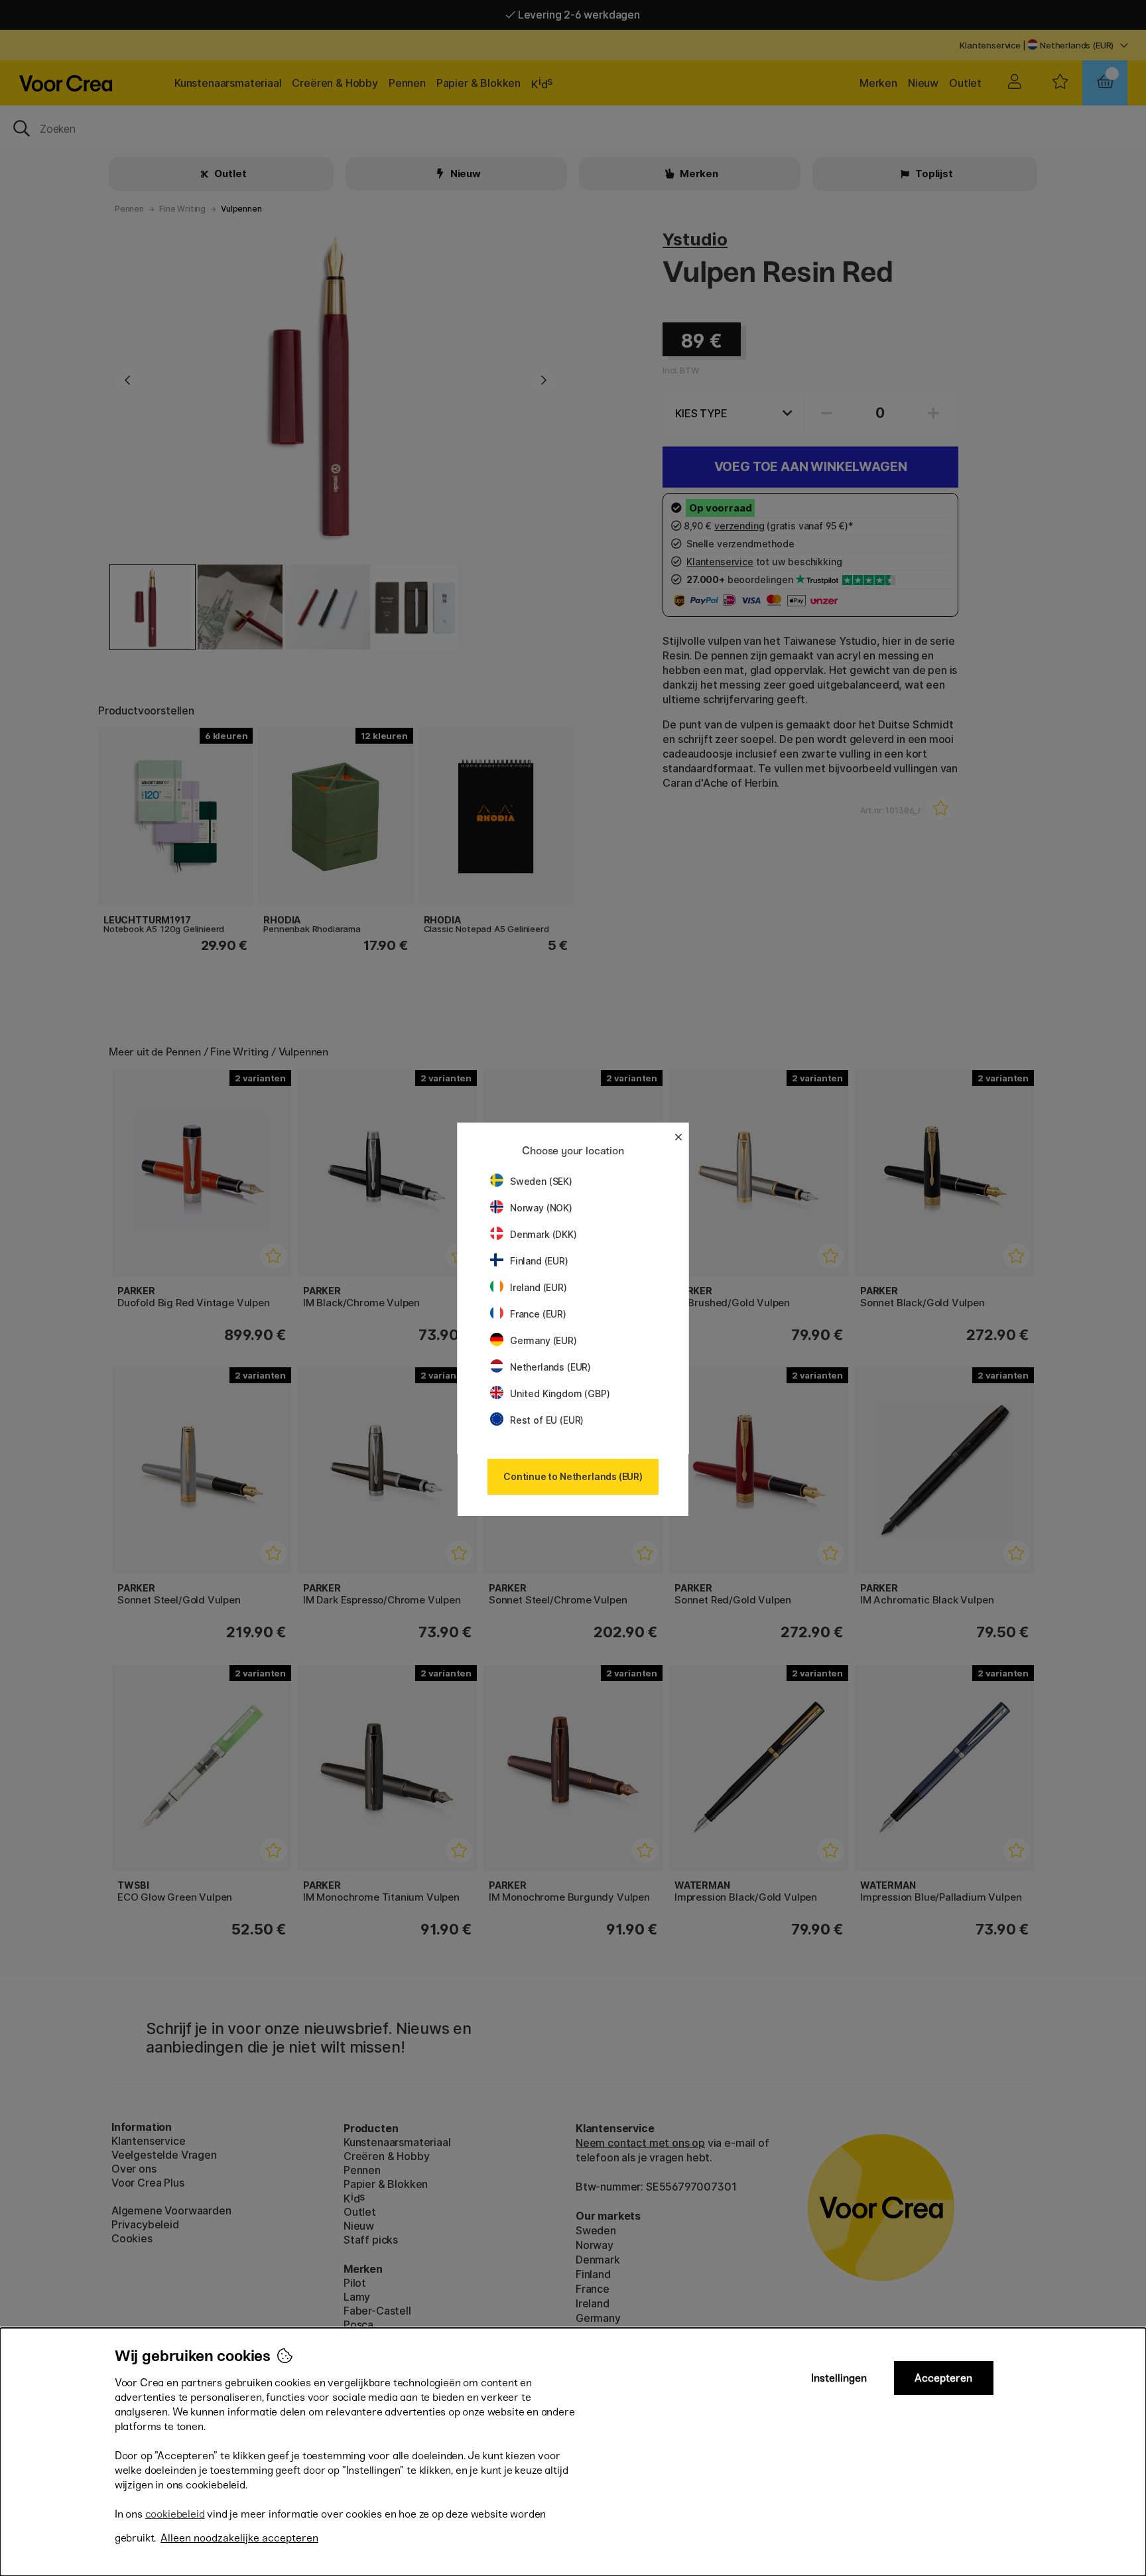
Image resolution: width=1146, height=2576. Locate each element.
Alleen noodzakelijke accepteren (239, 2538)
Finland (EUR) (539, 1261)
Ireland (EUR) (539, 1287)
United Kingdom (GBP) (560, 1393)
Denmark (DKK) (543, 1234)
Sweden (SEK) (541, 1181)
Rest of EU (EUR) (547, 1420)
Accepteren (943, 2378)
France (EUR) (538, 1314)
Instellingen (839, 2378)
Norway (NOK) (541, 1208)
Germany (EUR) (543, 1340)
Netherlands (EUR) (550, 1367)
